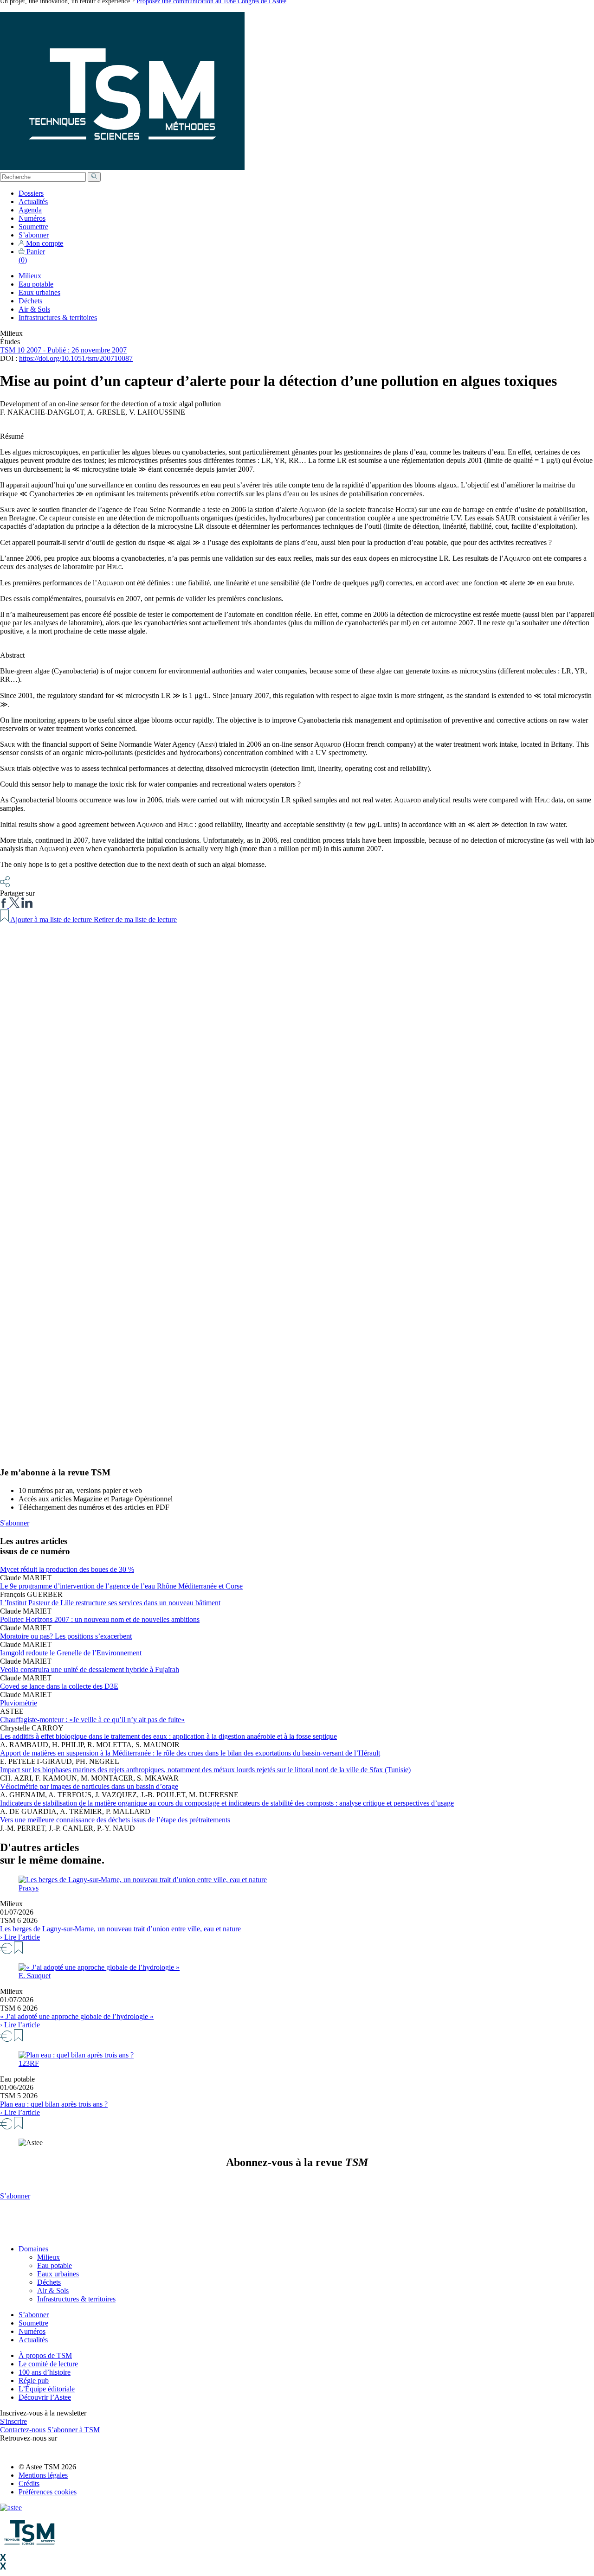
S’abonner (34, 235)
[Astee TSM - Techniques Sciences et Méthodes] (122, 168)
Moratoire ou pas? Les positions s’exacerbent (66, 1636)
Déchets (30, 301)
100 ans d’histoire (45, 2372)
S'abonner (15, 1523)
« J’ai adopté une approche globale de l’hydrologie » (77, 2016)
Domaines (33, 2249)
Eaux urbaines (39, 292)
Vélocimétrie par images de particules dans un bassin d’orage (89, 1786)
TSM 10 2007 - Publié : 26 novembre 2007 (63, 350)
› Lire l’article (20, 1937)
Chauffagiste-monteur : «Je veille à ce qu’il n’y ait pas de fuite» (92, 1720)
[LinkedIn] (27, 905)
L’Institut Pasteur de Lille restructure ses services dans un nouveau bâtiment (110, 1603)
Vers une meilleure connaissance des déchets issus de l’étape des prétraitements (115, 1820)
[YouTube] (21, 2451)
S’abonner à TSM (74, 2430)
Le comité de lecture (48, 2364)
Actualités (33, 202)
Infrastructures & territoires (58, 317)
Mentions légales (43, 2475)
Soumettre (33, 227)
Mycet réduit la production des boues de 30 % (67, 1569)
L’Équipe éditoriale (47, 2389)
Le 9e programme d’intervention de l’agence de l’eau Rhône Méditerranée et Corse (121, 1586)
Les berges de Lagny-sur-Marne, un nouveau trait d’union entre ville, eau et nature (120, 1929)
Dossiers (31, 193)
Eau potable (36, 284)
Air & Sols (34, 309)
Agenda (30, 210)
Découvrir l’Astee (45, 2397)
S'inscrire (13, 2421)
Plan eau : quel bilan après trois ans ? (54, 2104)
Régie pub (34, 2381)
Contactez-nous (23, 2430)
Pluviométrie (19, 1703)
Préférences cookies (48, 2492)
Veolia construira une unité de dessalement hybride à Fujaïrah (90, 1669)
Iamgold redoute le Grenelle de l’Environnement (71, 1653)
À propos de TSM (45, 2355)
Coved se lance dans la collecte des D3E (59, 1686)
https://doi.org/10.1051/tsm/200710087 (76, 358)
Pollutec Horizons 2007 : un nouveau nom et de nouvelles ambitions (100, 1619)
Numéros (32, 218)
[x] (14, 905)
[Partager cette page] (5, 885)
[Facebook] (5, 905)
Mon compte (44, 243)
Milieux (30, 276)
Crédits (29, 2483)
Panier (32, 256)
